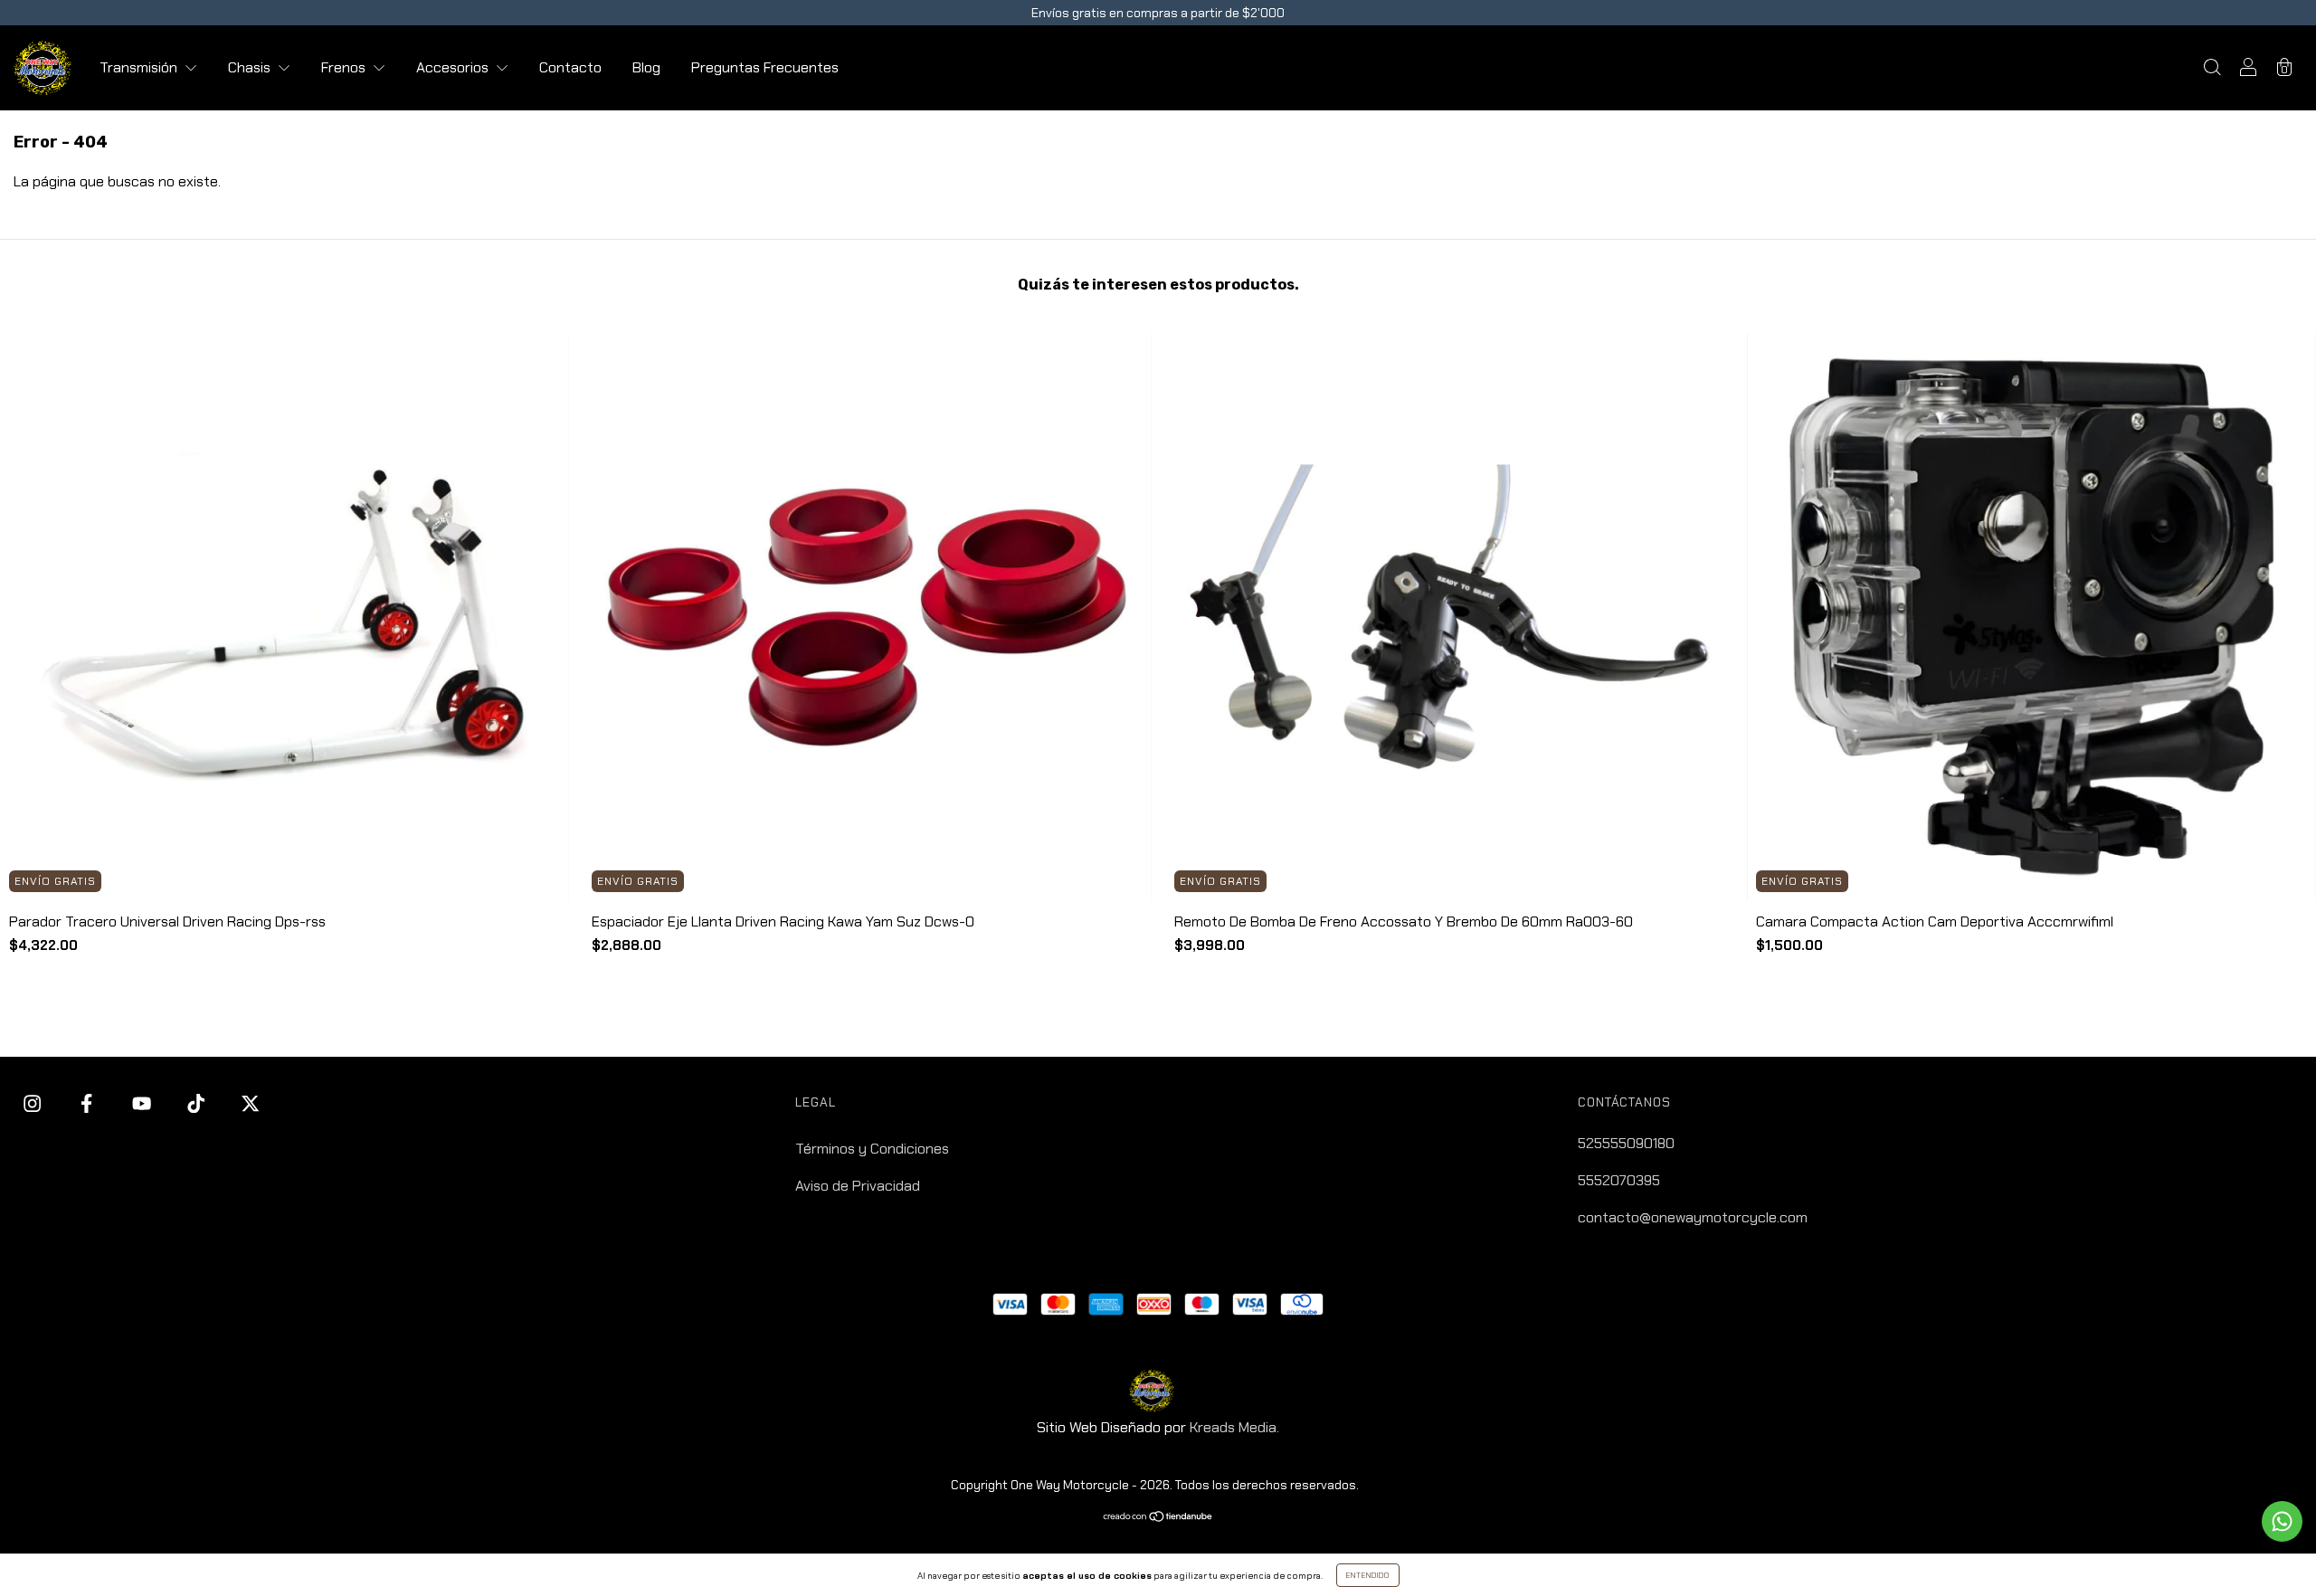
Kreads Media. (1234, 1427)
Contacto (570, 67)
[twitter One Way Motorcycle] (250, 1104)
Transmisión (140, 67)
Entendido (1368, 1575)
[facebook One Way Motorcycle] (88, 1104)
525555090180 (1626, 1143)
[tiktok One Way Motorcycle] (198, 1104)
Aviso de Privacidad (858, 1186)
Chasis (251, 67)
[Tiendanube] (1158, 1517)
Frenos (345, 67)
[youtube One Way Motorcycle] (143, 1104)
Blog (646, 67)
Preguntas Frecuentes (765, 67)
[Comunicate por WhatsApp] (2282, 1521)
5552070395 (1619, 1180)
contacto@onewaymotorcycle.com (1693, 1217)
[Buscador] (2212, 68)
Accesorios (454, 67)
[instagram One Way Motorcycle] (34, 1104)
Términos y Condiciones (872, 1149)
